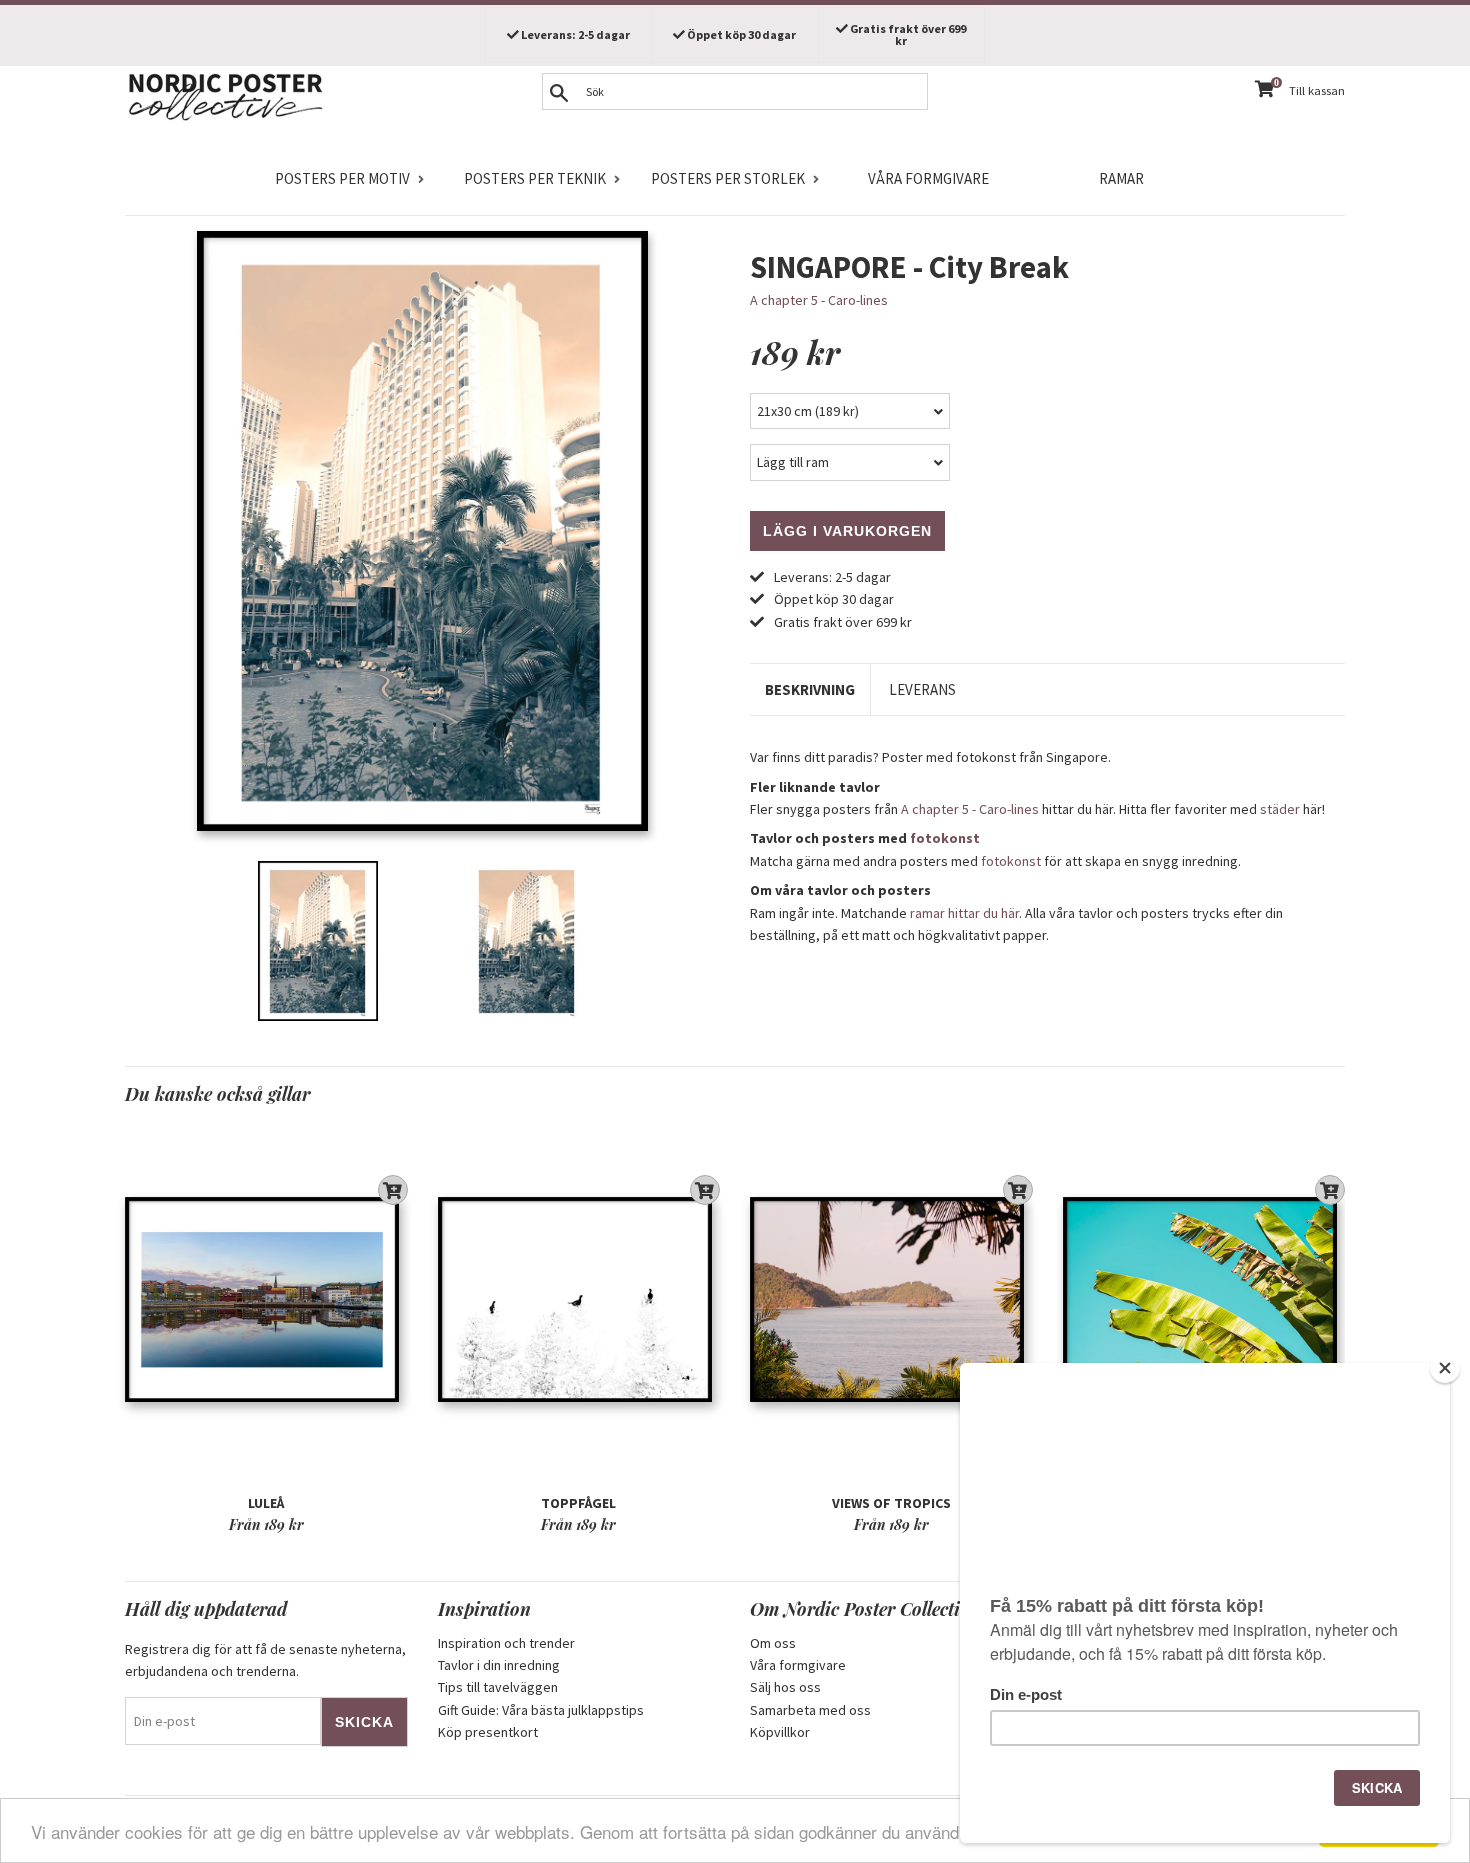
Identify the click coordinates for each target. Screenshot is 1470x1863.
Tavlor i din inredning (499, 1665)
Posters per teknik (535, 178)
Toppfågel (578, 1503)
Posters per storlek (728, 178)
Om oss (773, 1643)
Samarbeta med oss (810, 1710)
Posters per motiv (342, 178)
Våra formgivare (928, 178)
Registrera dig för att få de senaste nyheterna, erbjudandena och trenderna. (265, 1660)
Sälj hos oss (785, 1687)
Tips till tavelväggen (498, 1687)
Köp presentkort (488, 1732)
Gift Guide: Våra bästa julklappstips (541, 1710)
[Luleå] (266, 1299)
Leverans (922, 689)
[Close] (1445, 1368)
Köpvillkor (780, 1732)
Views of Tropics (891, 1503)
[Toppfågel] (579, 1299)
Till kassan (1317, 90)
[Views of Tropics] (891, 1299)
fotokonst (945, 838)
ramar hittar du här (964, 913)
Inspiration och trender (506, 1643)
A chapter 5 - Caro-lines (819, 300)
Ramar (1121, 178)
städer (1280, 809)
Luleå (266, 1503)
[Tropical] (1204, 1299)
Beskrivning (810, 689)
